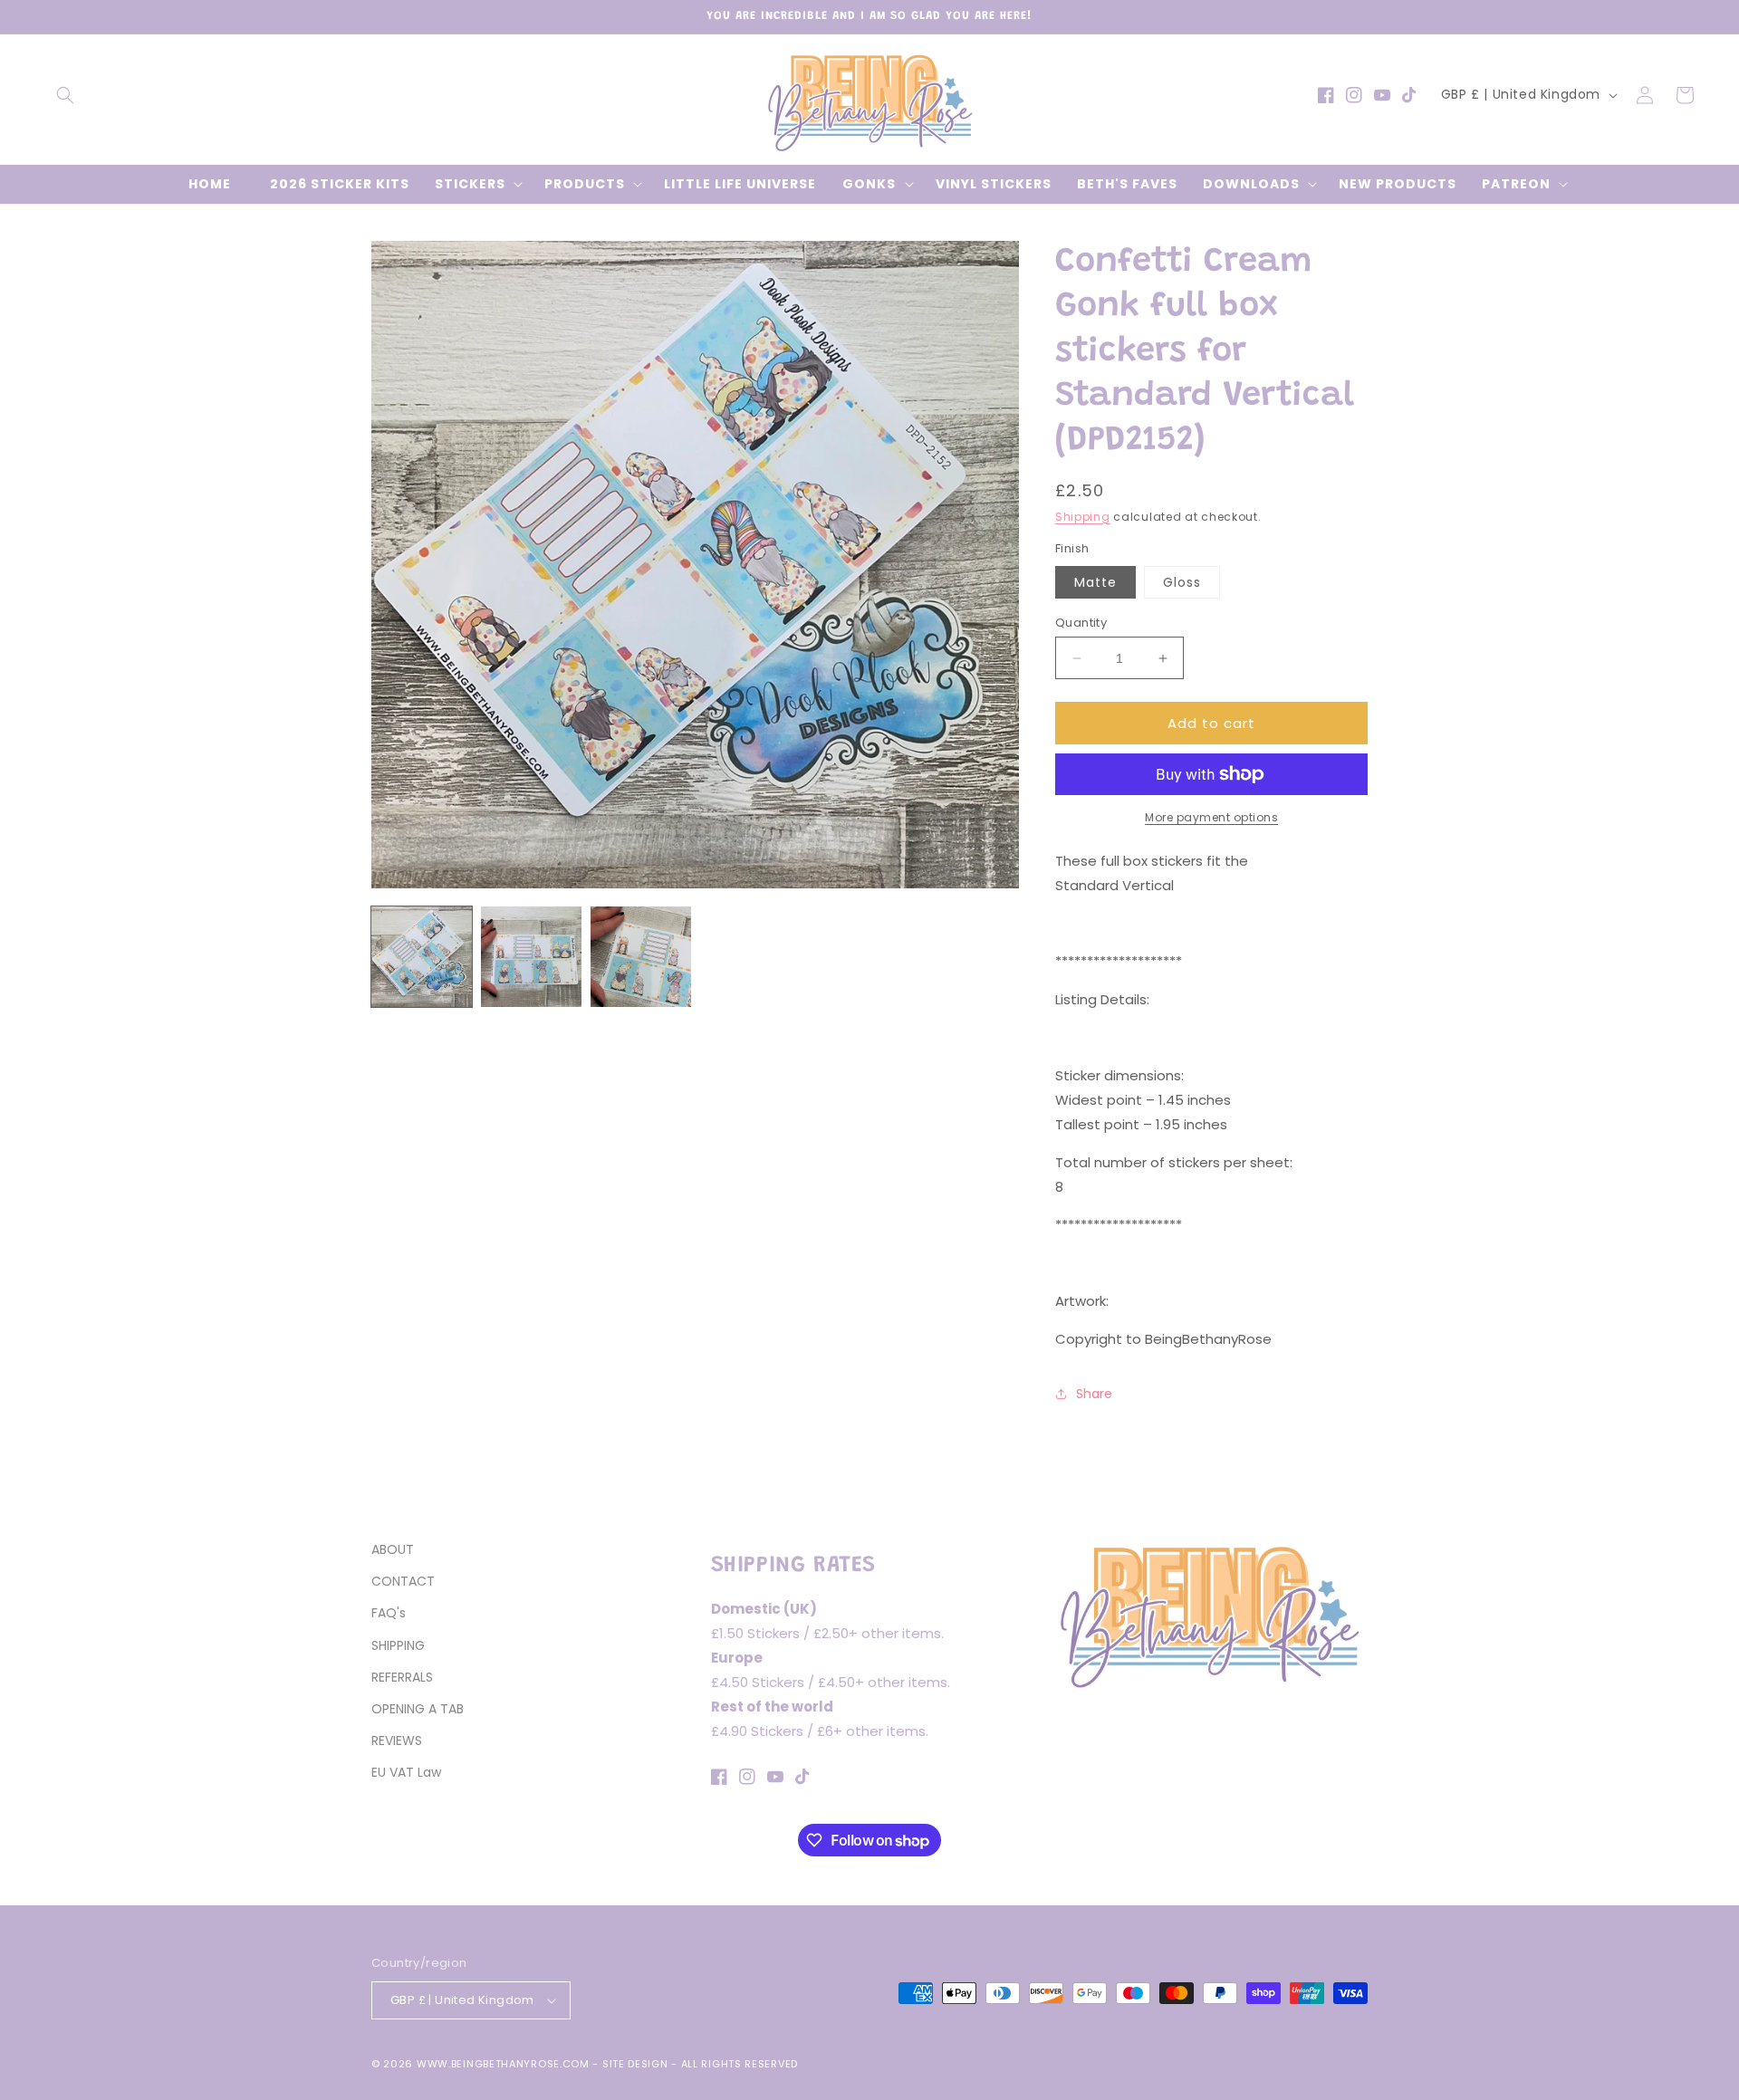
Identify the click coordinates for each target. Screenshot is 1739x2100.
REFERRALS (402, 1677)
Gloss (1182, 582)
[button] (65, 95)
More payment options (1211, 817)
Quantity (1081, 623)
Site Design (635, 2064)
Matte (1095, 582)
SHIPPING (398, 1645)
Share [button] (1094, 1394)
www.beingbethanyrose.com (503, 2064)
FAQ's (389, 1613)
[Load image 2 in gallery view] (531, 957)
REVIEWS (397, 1740)
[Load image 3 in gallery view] (641, 957)
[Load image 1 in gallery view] (422, 957)
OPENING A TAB (418, 1709)
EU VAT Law (406, 1772)
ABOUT (393, 1549)
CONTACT (403, 1581)
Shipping (1083, 517)
